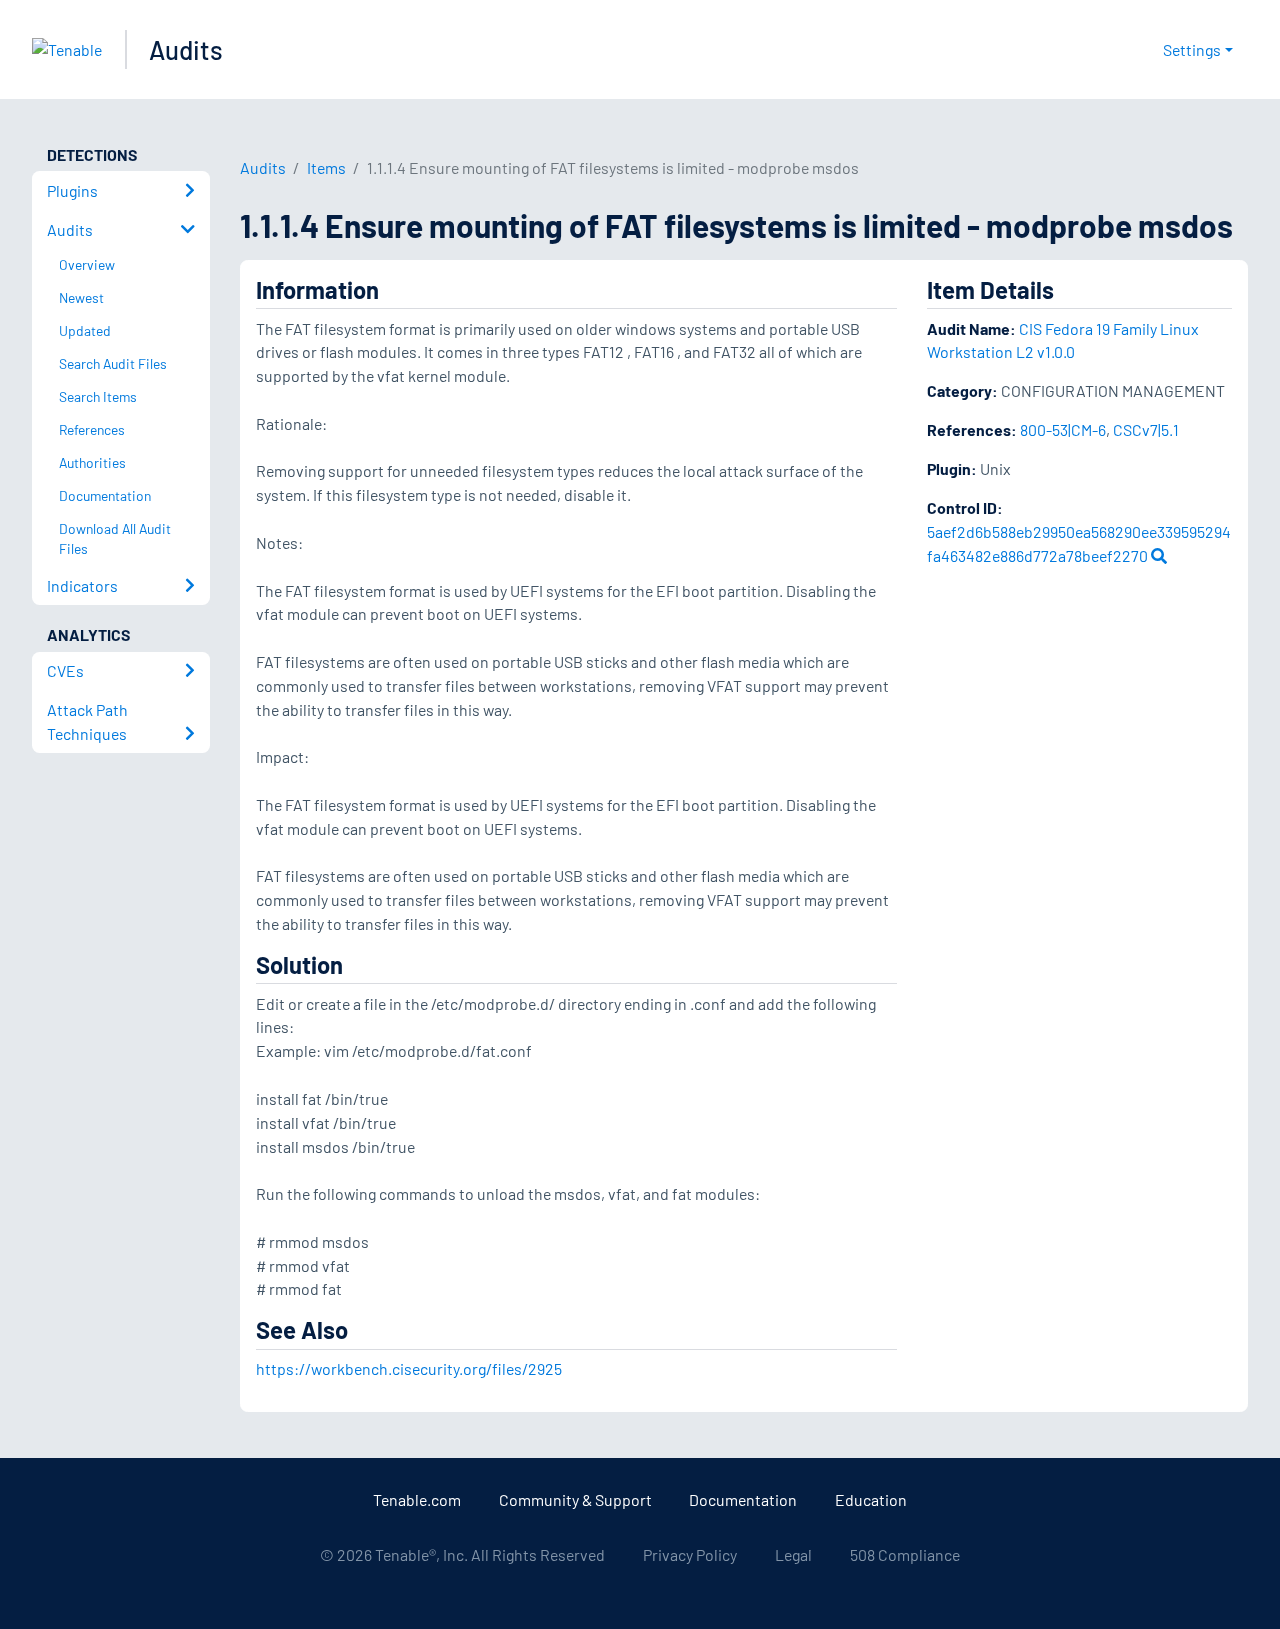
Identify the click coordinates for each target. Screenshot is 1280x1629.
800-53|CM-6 (1063, 429)
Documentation (743, 1499)
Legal (793, 1554)
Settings (1192, 49)
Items (326, 167)
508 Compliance (905, 1554)
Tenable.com (417, 1499)
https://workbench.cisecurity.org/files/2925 (409, 1368)
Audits (186, 49)
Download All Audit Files (115, 539)
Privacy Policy (690, 1554)
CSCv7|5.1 (1146, 429)
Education (871, 1499)
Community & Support (575, 1499)
